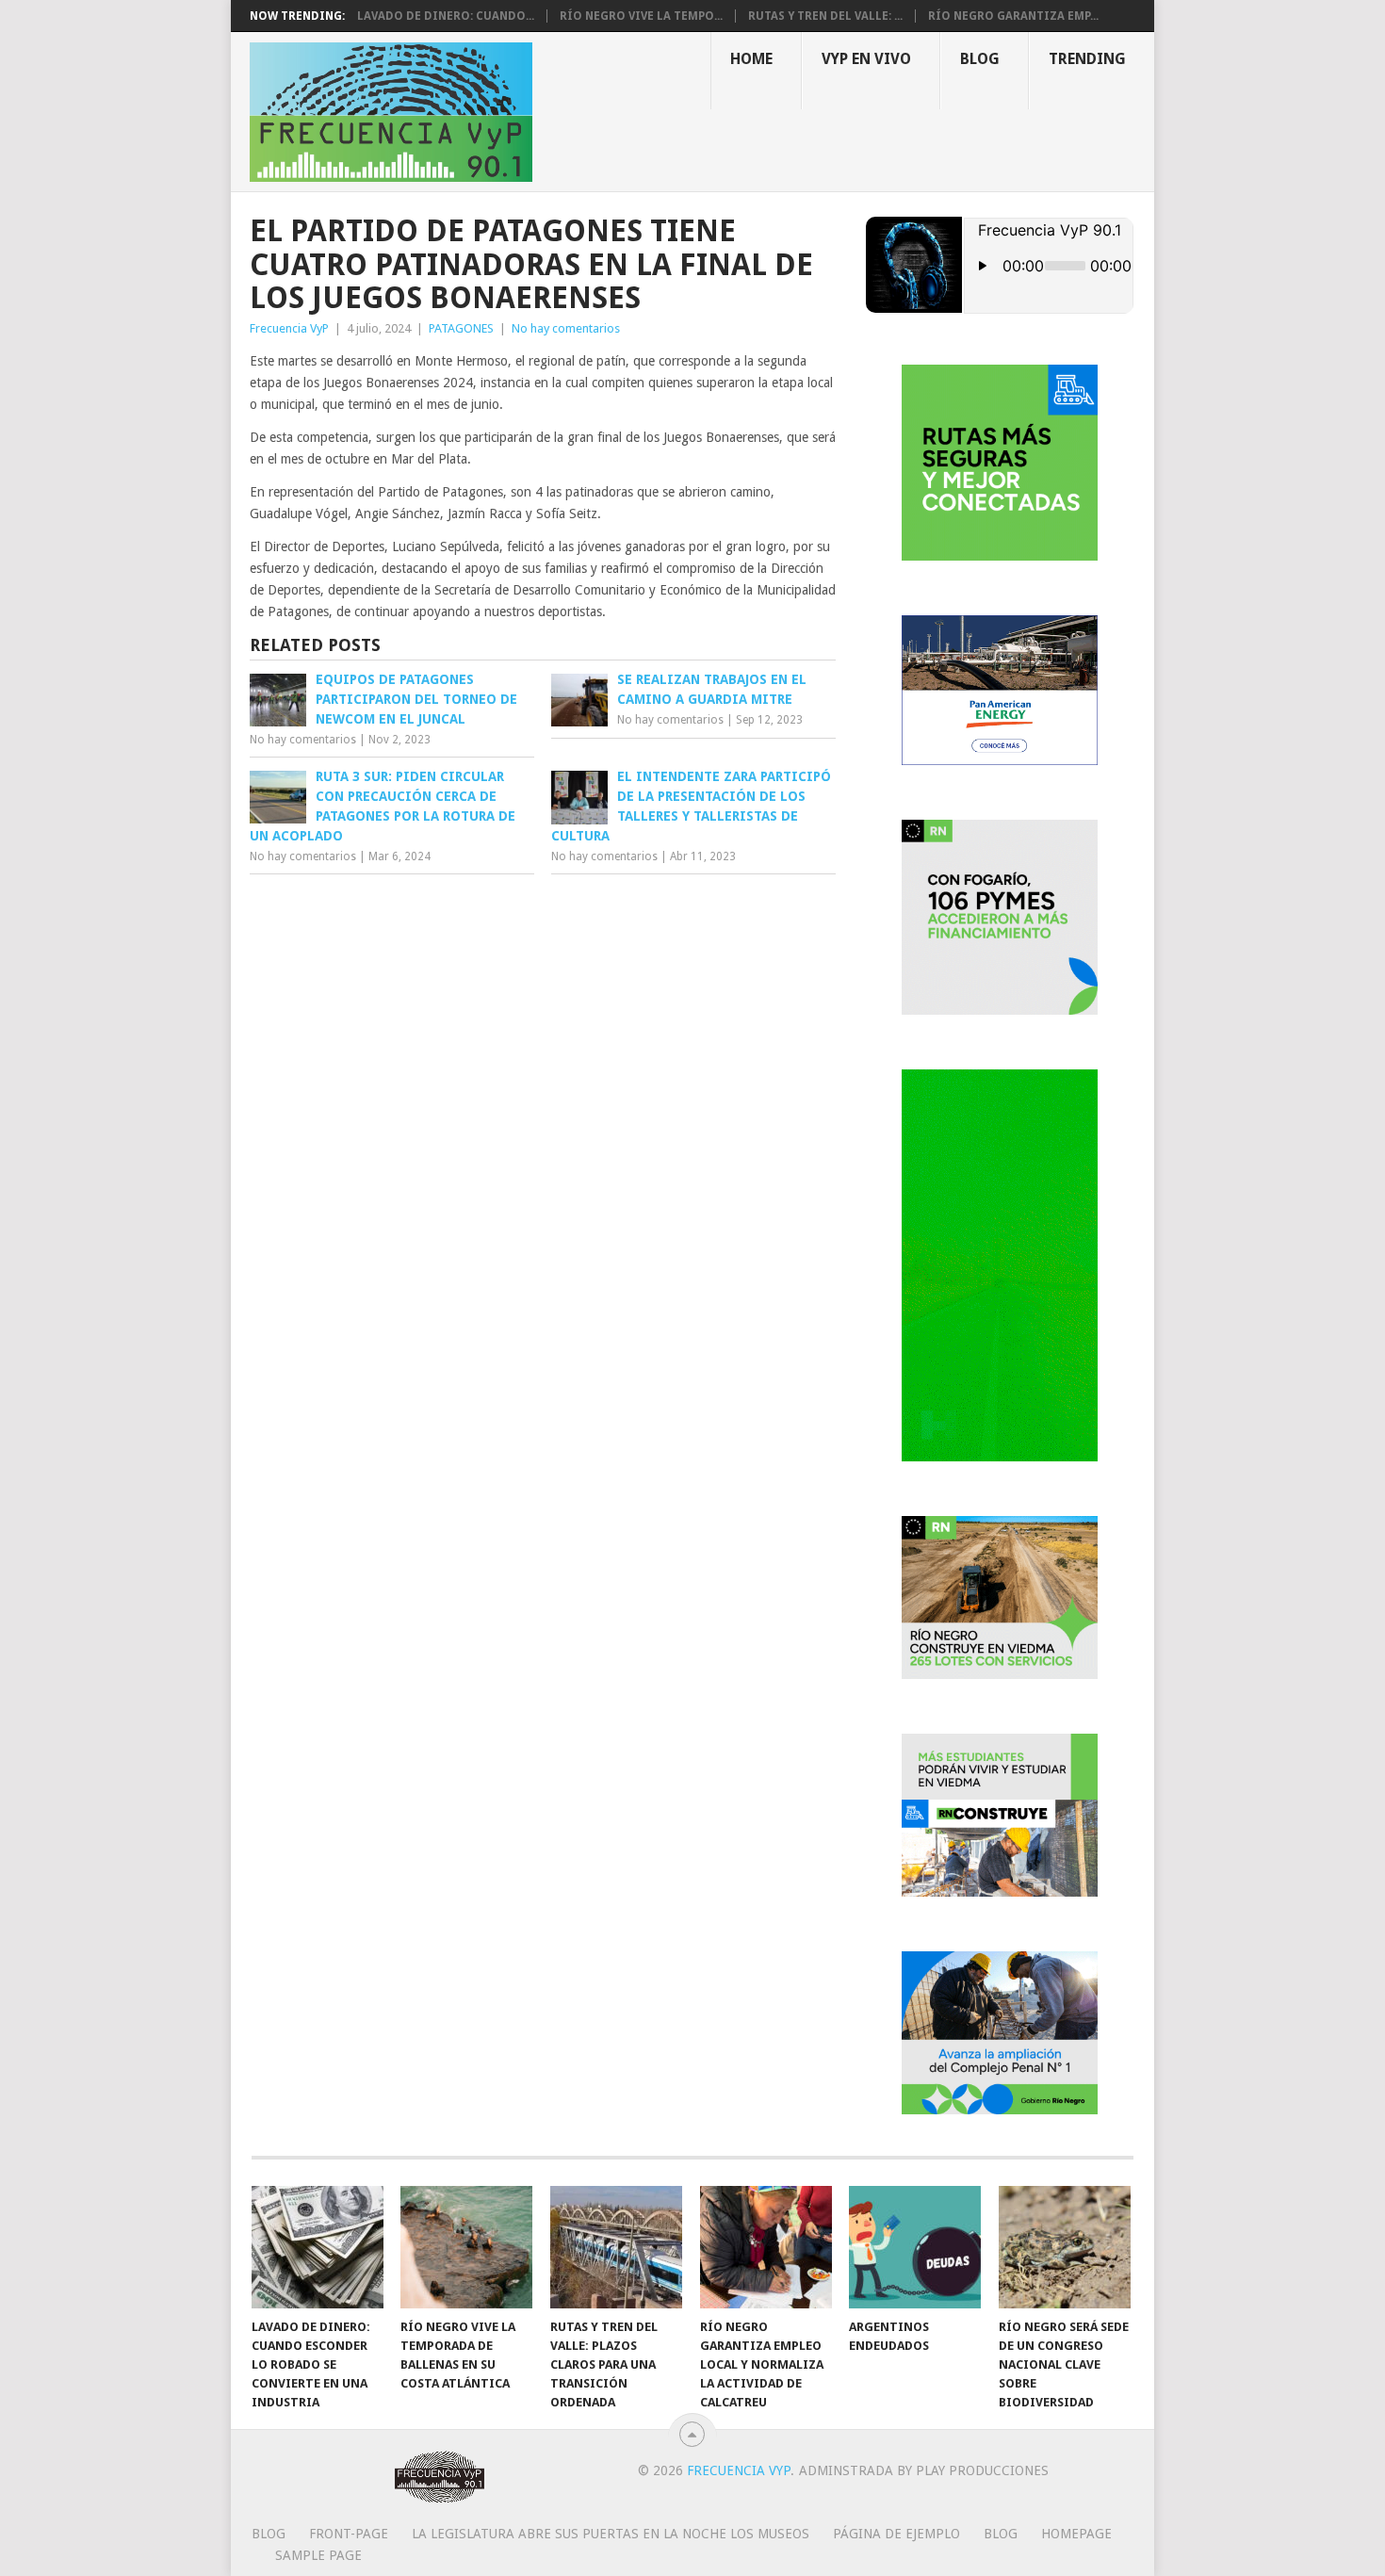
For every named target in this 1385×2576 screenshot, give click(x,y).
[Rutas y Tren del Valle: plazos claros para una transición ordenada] (616, 2247)
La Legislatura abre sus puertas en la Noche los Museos (611, 2534)
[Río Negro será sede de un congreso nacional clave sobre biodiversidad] (1065, 2247)
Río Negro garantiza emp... (1013, 16)
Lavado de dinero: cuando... (446, 16)
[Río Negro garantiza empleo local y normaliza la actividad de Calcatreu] (766, 2247)
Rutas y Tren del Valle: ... (825, 16)
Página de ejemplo (896, 2534)
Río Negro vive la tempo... (641, 16)
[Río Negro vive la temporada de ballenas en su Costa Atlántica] (466, 2247)
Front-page (349, 2534)
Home (751, 59)
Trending (1087, 59)
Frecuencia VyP (289, 328)
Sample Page (318, 2555)
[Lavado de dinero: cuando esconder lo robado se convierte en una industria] (318, 2247)
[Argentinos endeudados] (915, 2247)
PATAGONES (461, 328)
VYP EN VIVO (866, 59)
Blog (980, 59)
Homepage (1076, 2534)
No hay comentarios (566, 328)
